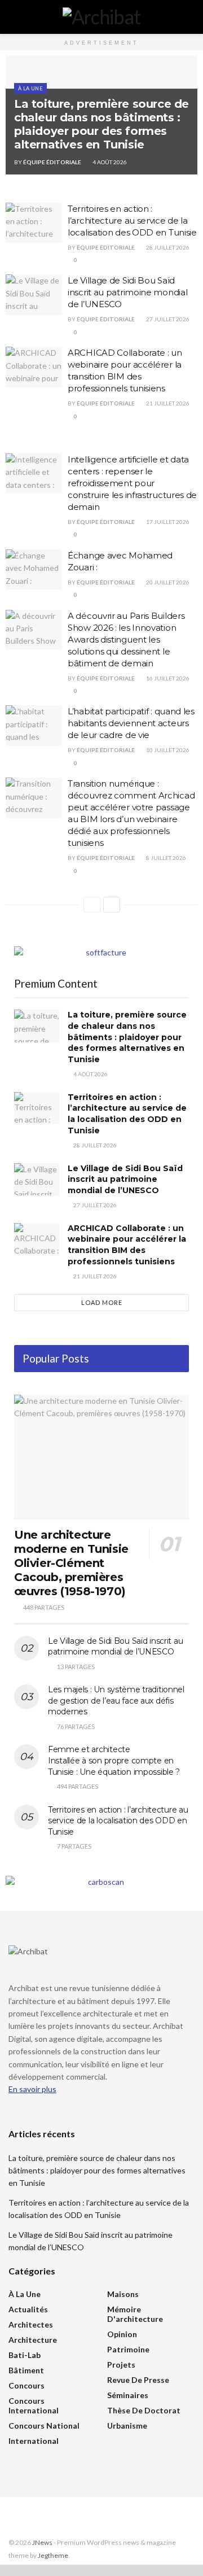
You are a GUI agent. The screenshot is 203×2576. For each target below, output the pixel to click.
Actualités (28, 2309)
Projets (121, 2365)
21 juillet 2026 (167, 403)
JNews (42, 2542)
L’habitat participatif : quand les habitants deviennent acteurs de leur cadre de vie (131, 723)
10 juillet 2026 (167, 750)
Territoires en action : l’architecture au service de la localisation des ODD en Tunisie (132, 221)
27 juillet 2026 (167, 319)
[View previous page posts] (92, 905)
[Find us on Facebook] (12, 2518)
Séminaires (128, 2395)
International (34, 2441)
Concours (27, 2385)
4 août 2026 (109, 162)
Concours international (34, 2405)
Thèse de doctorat (144, 2410)
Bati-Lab (25, 2355)
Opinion (122, 2334)
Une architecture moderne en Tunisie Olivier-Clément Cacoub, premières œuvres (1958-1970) (71, 1563)
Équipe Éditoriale (52, 162)
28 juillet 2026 (167, 247)
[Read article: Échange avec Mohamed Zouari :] (34, 570)
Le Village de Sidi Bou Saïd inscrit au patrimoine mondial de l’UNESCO (127, 292)
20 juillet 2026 (167, 582)
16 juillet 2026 (167, 678)
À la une (30, 88)
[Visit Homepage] (102, 17)
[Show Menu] (13, 17)
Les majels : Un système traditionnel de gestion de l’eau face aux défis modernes (116, 1700)
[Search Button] (190, 17)
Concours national (44, 2426)
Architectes (31, 2324)
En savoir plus (32, 2089)
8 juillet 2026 (166, 858)
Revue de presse (138, 2380)
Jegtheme (53, 2555)
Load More (102, 1302)
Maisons (123, 2294)
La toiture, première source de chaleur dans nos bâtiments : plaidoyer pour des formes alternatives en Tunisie (101, 124)
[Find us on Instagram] (41, 2518)
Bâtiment (26, 2370)
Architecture (33, 2340)
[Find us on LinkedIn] (27, 2518)
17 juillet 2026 (167, 522)
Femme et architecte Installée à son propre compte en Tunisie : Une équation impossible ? (114, 1760)
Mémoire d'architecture (135, 2314)
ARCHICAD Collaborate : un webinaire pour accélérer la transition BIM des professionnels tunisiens (127, 1245)
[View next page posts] (112, 905)
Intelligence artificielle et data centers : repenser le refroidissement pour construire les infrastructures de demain (132, 483)
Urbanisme (127, 2426)
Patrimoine (128, 2349)
